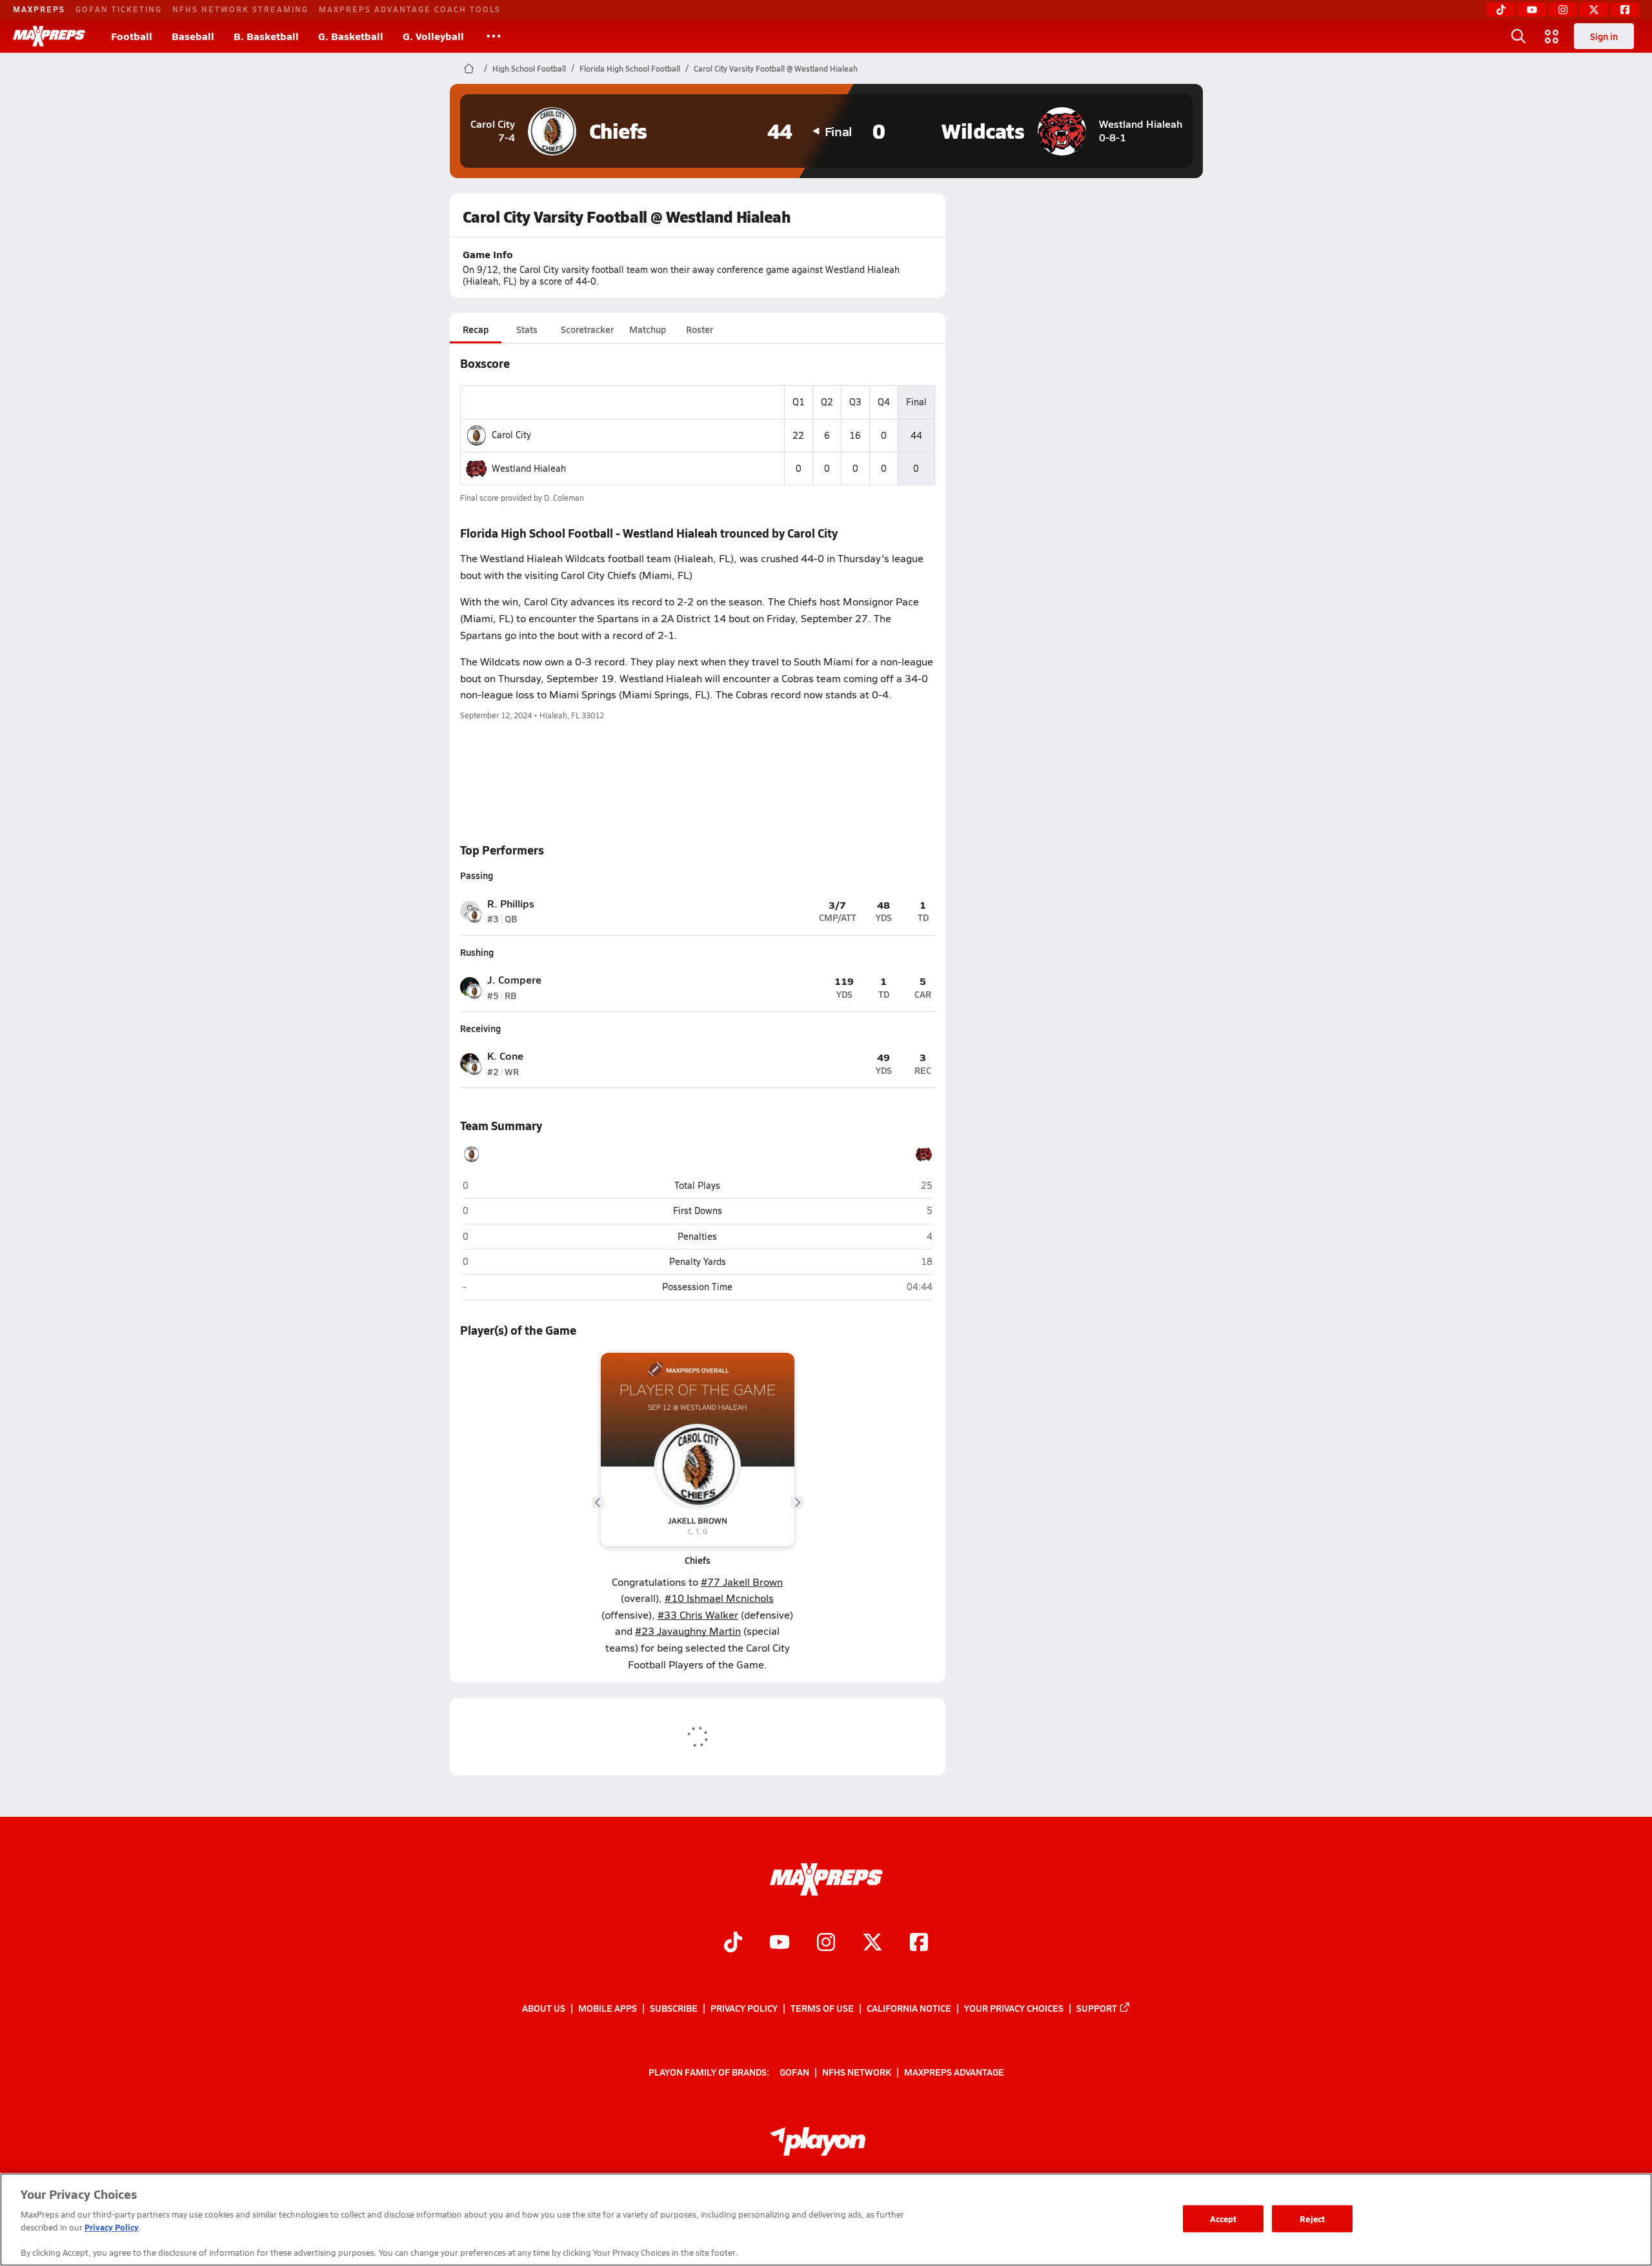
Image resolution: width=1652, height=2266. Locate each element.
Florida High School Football (630, 68)
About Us (544, 2008)
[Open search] (1518, 36)
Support (1097, 2008)
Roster (700, 329)
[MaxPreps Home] (49, 36)
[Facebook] (1625, 10)
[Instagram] (1563, 10)
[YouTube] (1532, 10)
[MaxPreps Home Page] (469, 68)
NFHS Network (857, 2072)
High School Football (529, 68)
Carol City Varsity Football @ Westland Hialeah (776, 68)
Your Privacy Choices (1014, 2008)
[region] (826, 2220)
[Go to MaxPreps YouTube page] (780, 1944)
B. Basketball (266, 36)
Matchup (648, 329)
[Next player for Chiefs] (797, 1502)
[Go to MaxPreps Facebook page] (919, 1944)
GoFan (794, 2072)
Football (132, 36)
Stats (527, 329)
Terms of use (822, 2008)
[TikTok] (1501, 10)
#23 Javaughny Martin (688, 1631)
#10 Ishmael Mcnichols (719, 1598)
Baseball (193, 36)
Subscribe (674, 2008)
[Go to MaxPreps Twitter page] (872, 1944)
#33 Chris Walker (698, 1614)
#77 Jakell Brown (742, 1582)
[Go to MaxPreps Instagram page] (826, 1944)
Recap (476, 329)
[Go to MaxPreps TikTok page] (733, 1944)
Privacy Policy (744, 2008)
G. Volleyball (433, 36)
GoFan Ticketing (119, 9)
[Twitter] (1594, 10)
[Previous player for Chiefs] (598, 1502)
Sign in (1604, 36)
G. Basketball (351, 36)
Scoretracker (587, 329)
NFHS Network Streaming (240, 9)
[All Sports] (494, 36)
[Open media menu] (1552, 36)
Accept (1224, 2219)
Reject (1312, 2219)
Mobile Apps (608, 2008)
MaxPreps (39, 9)
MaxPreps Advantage (954, 2072)
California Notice (909, 2008)
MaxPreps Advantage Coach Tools (410, 9)
